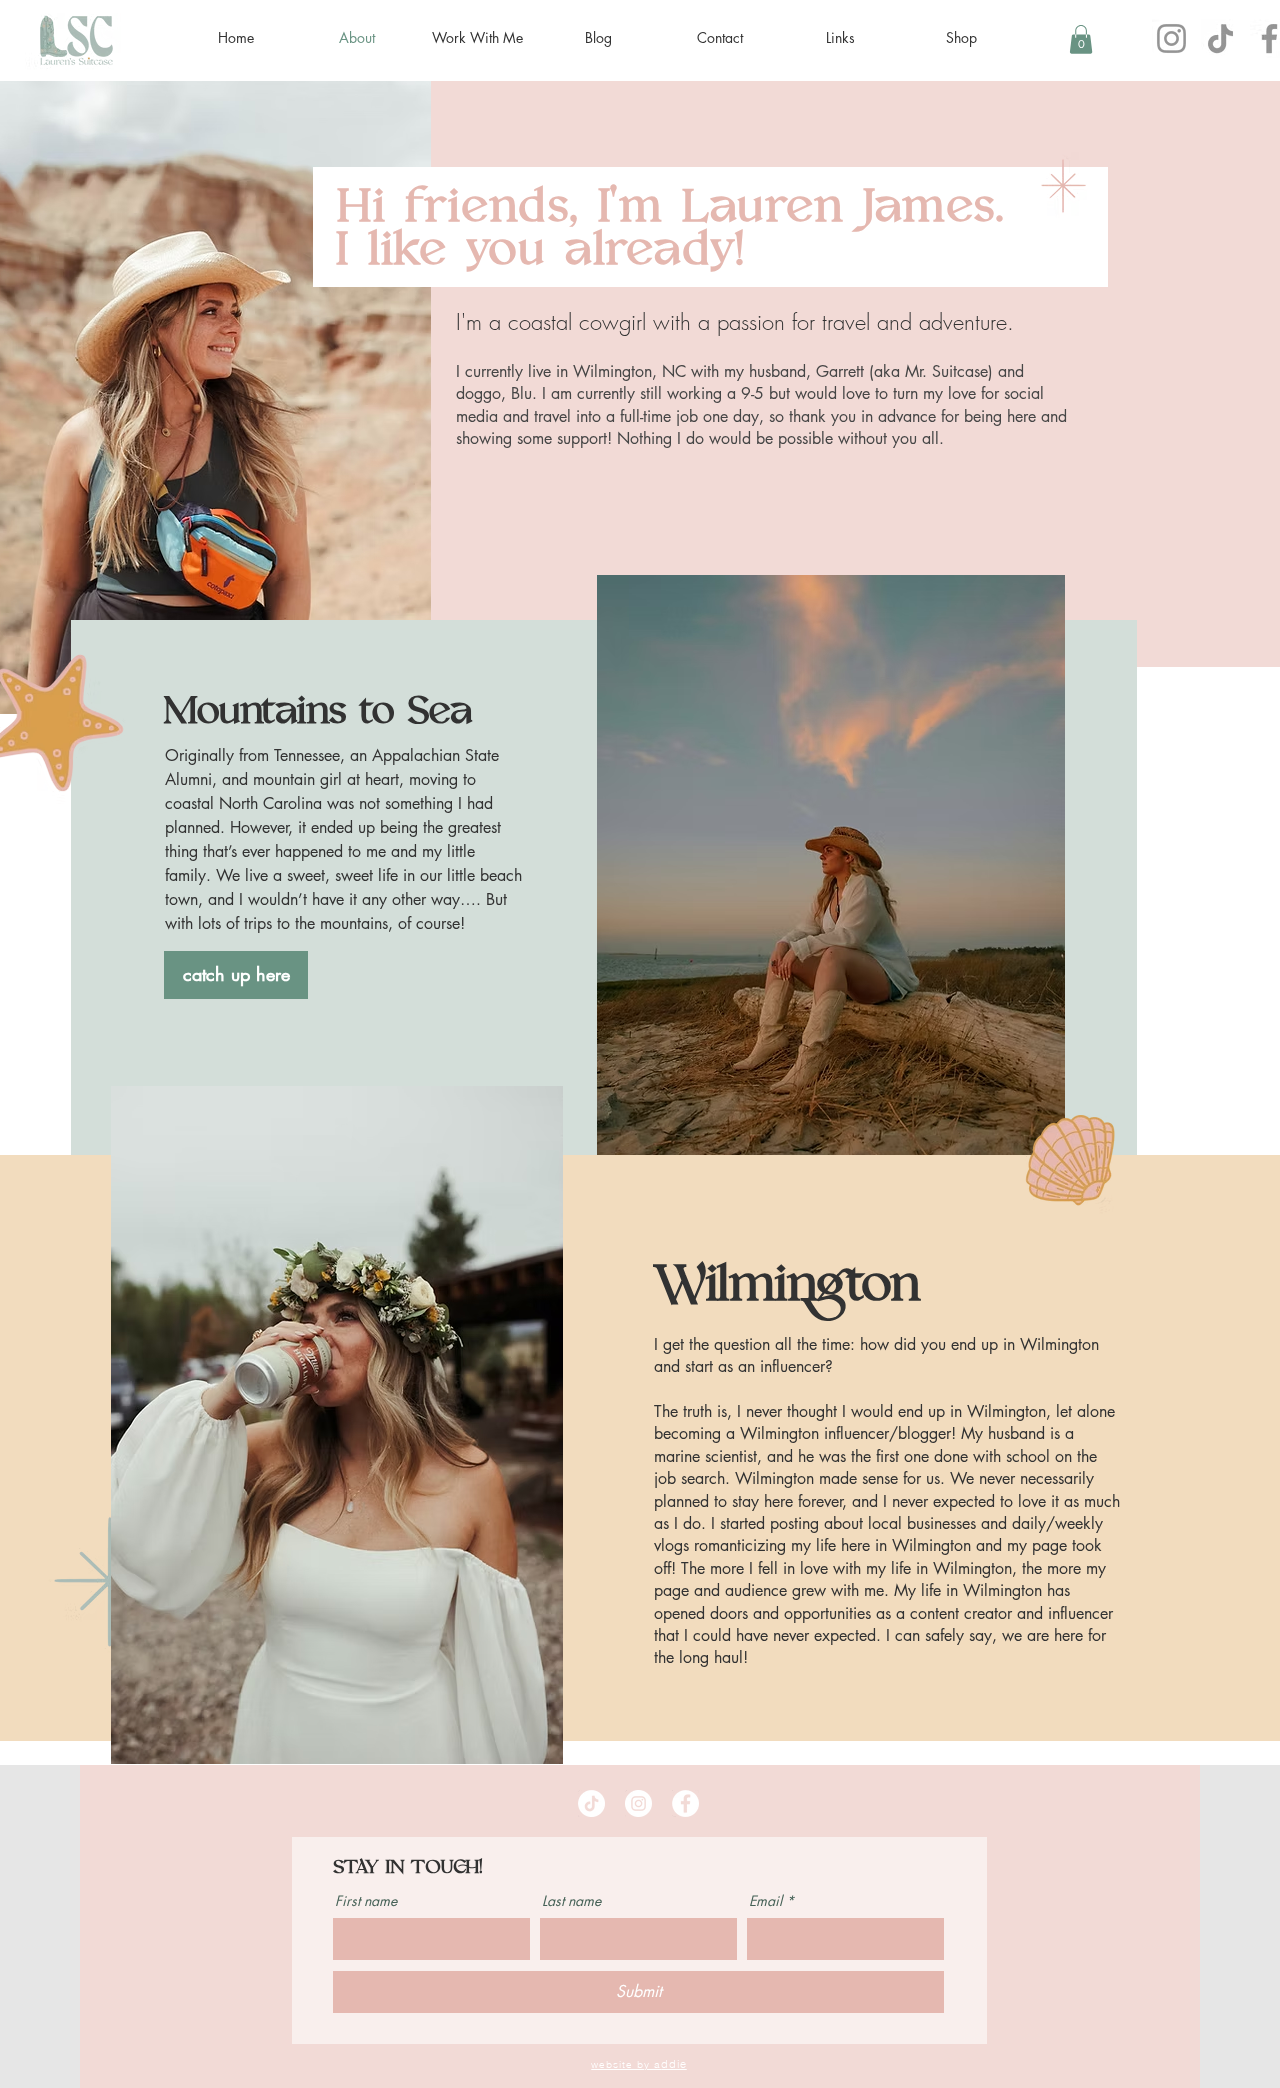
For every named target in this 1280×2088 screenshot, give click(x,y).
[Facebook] (685, 1803)
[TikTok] (1220, 38)
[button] (1081, 39)
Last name (571, 1901)
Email (765, 1901)
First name (366, 1901)
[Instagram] (1171, 38)
